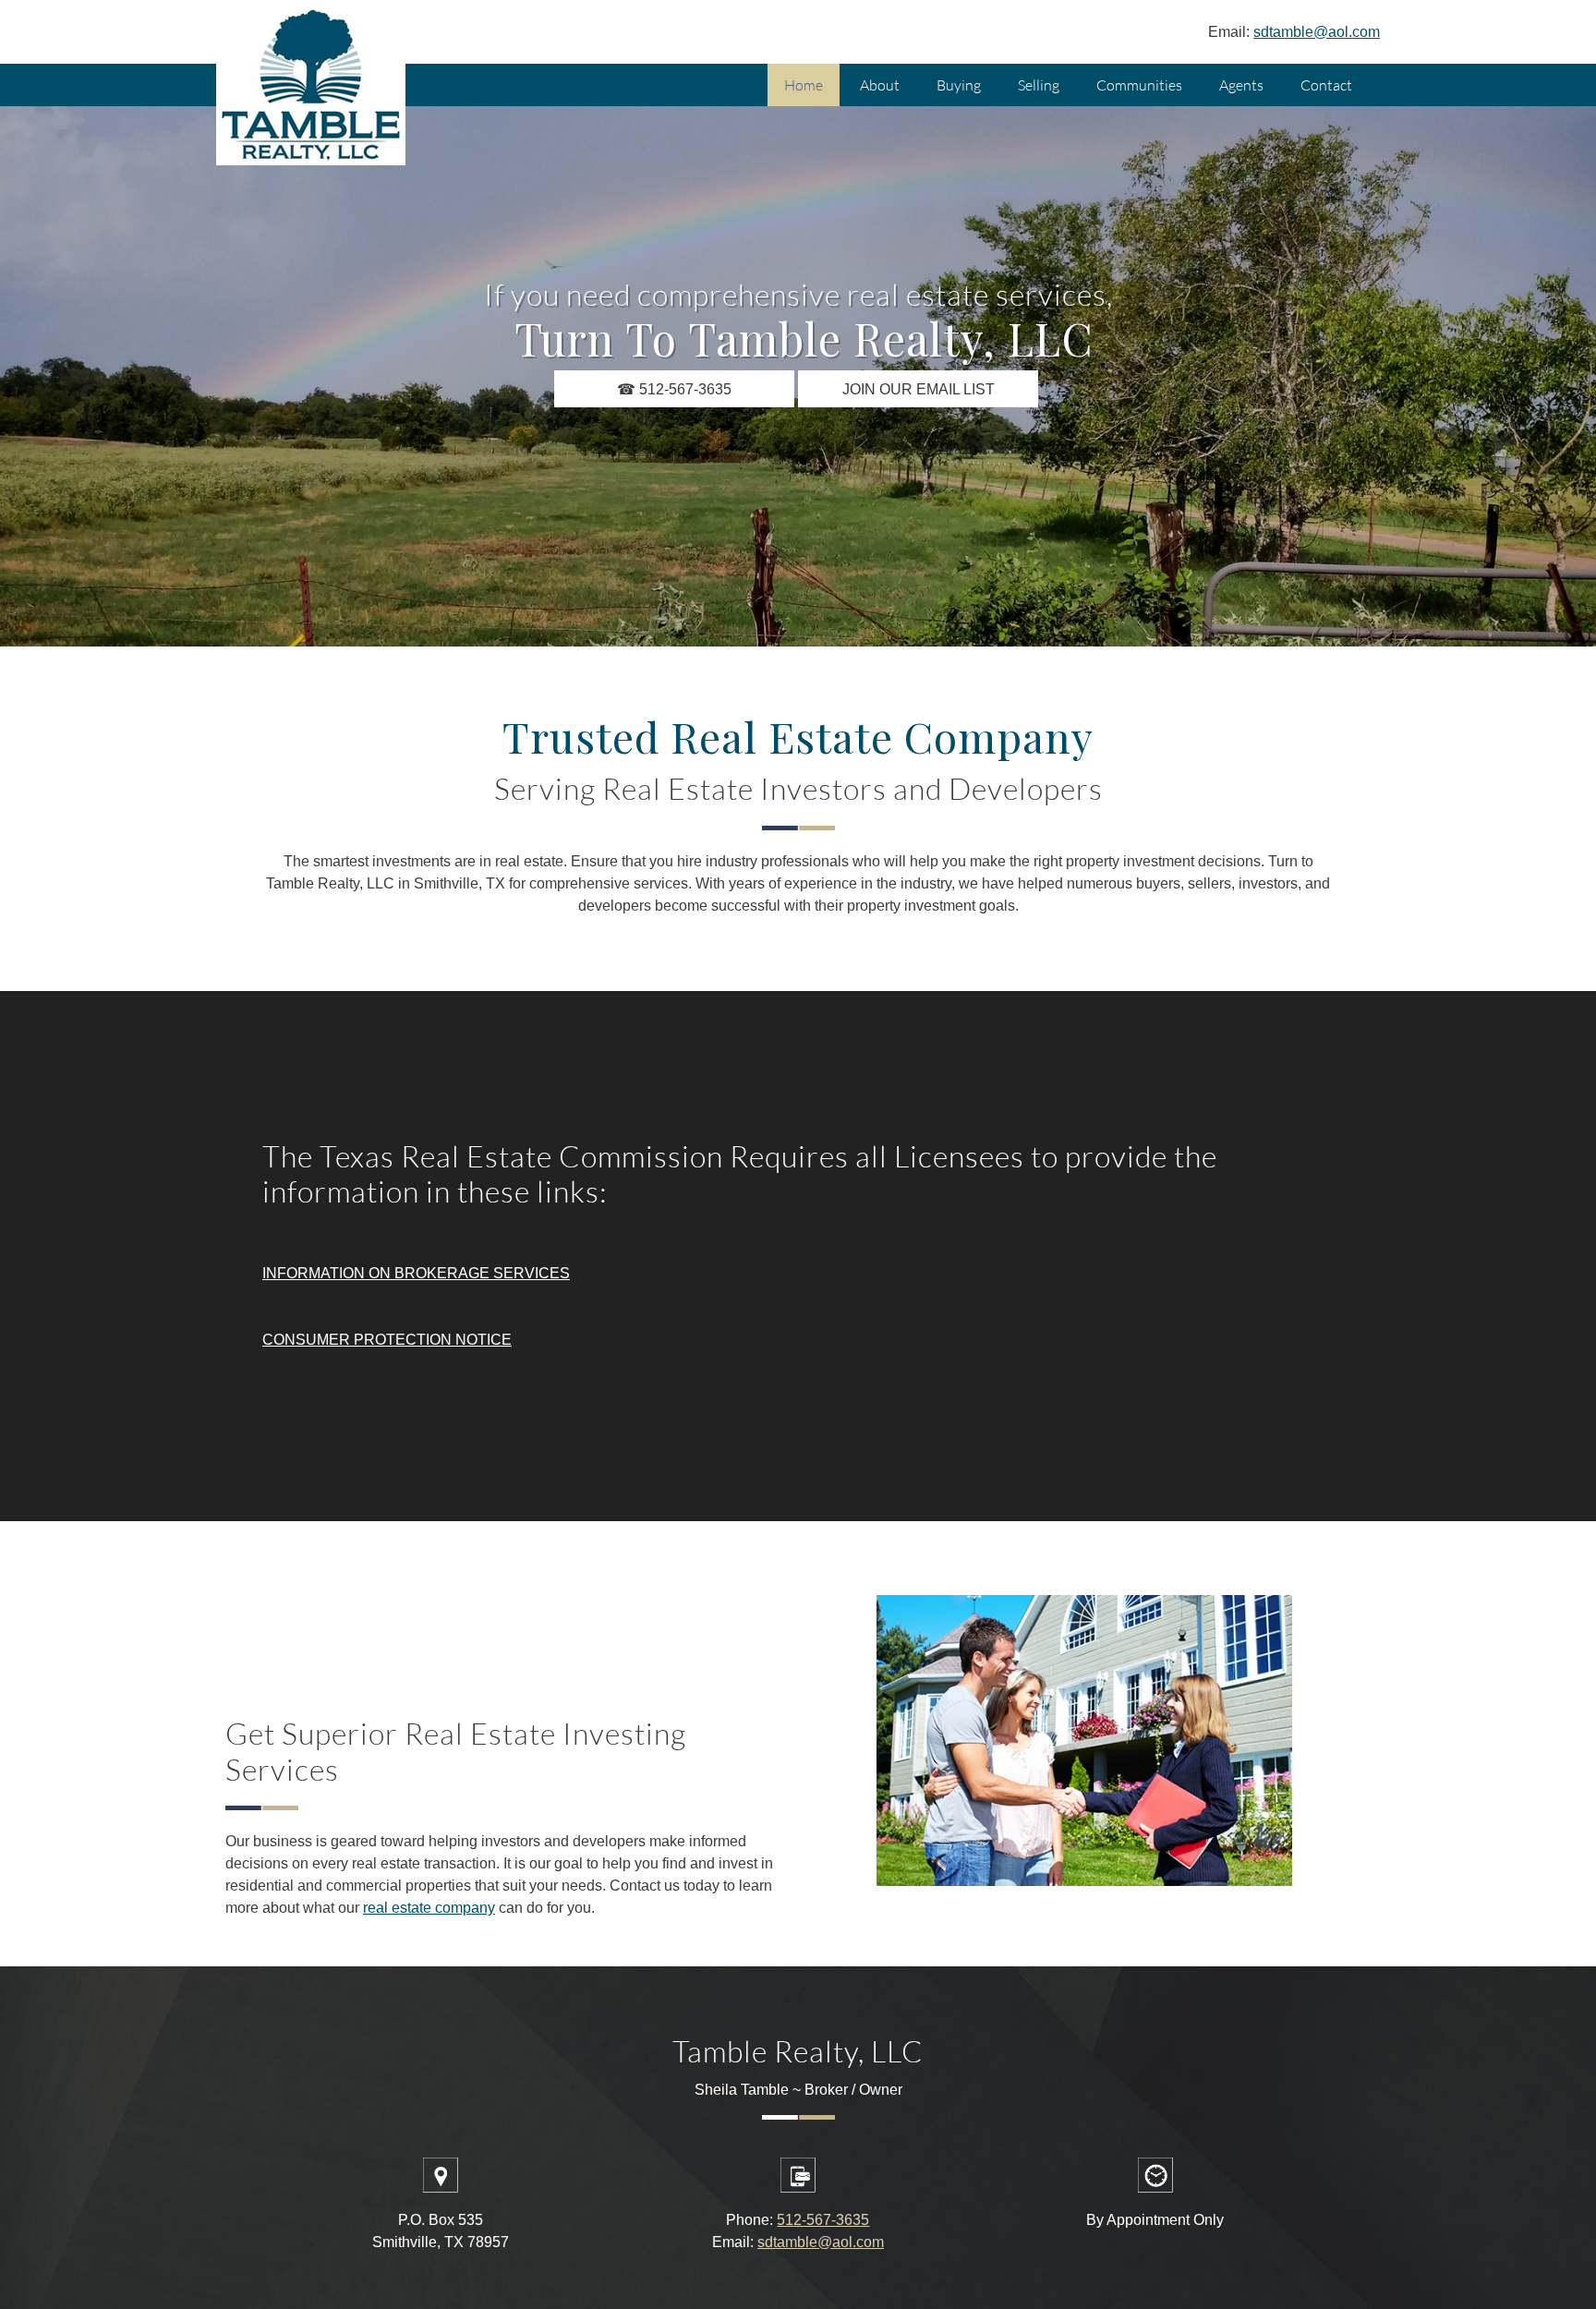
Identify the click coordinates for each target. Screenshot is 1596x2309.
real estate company (429, 1908)
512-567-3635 (823, 2220)
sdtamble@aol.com (1317, 32)
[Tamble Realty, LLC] (311, 87)
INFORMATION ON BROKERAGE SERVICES (416, 1273)
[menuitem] (804, 85)
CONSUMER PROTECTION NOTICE (387, 1340)
